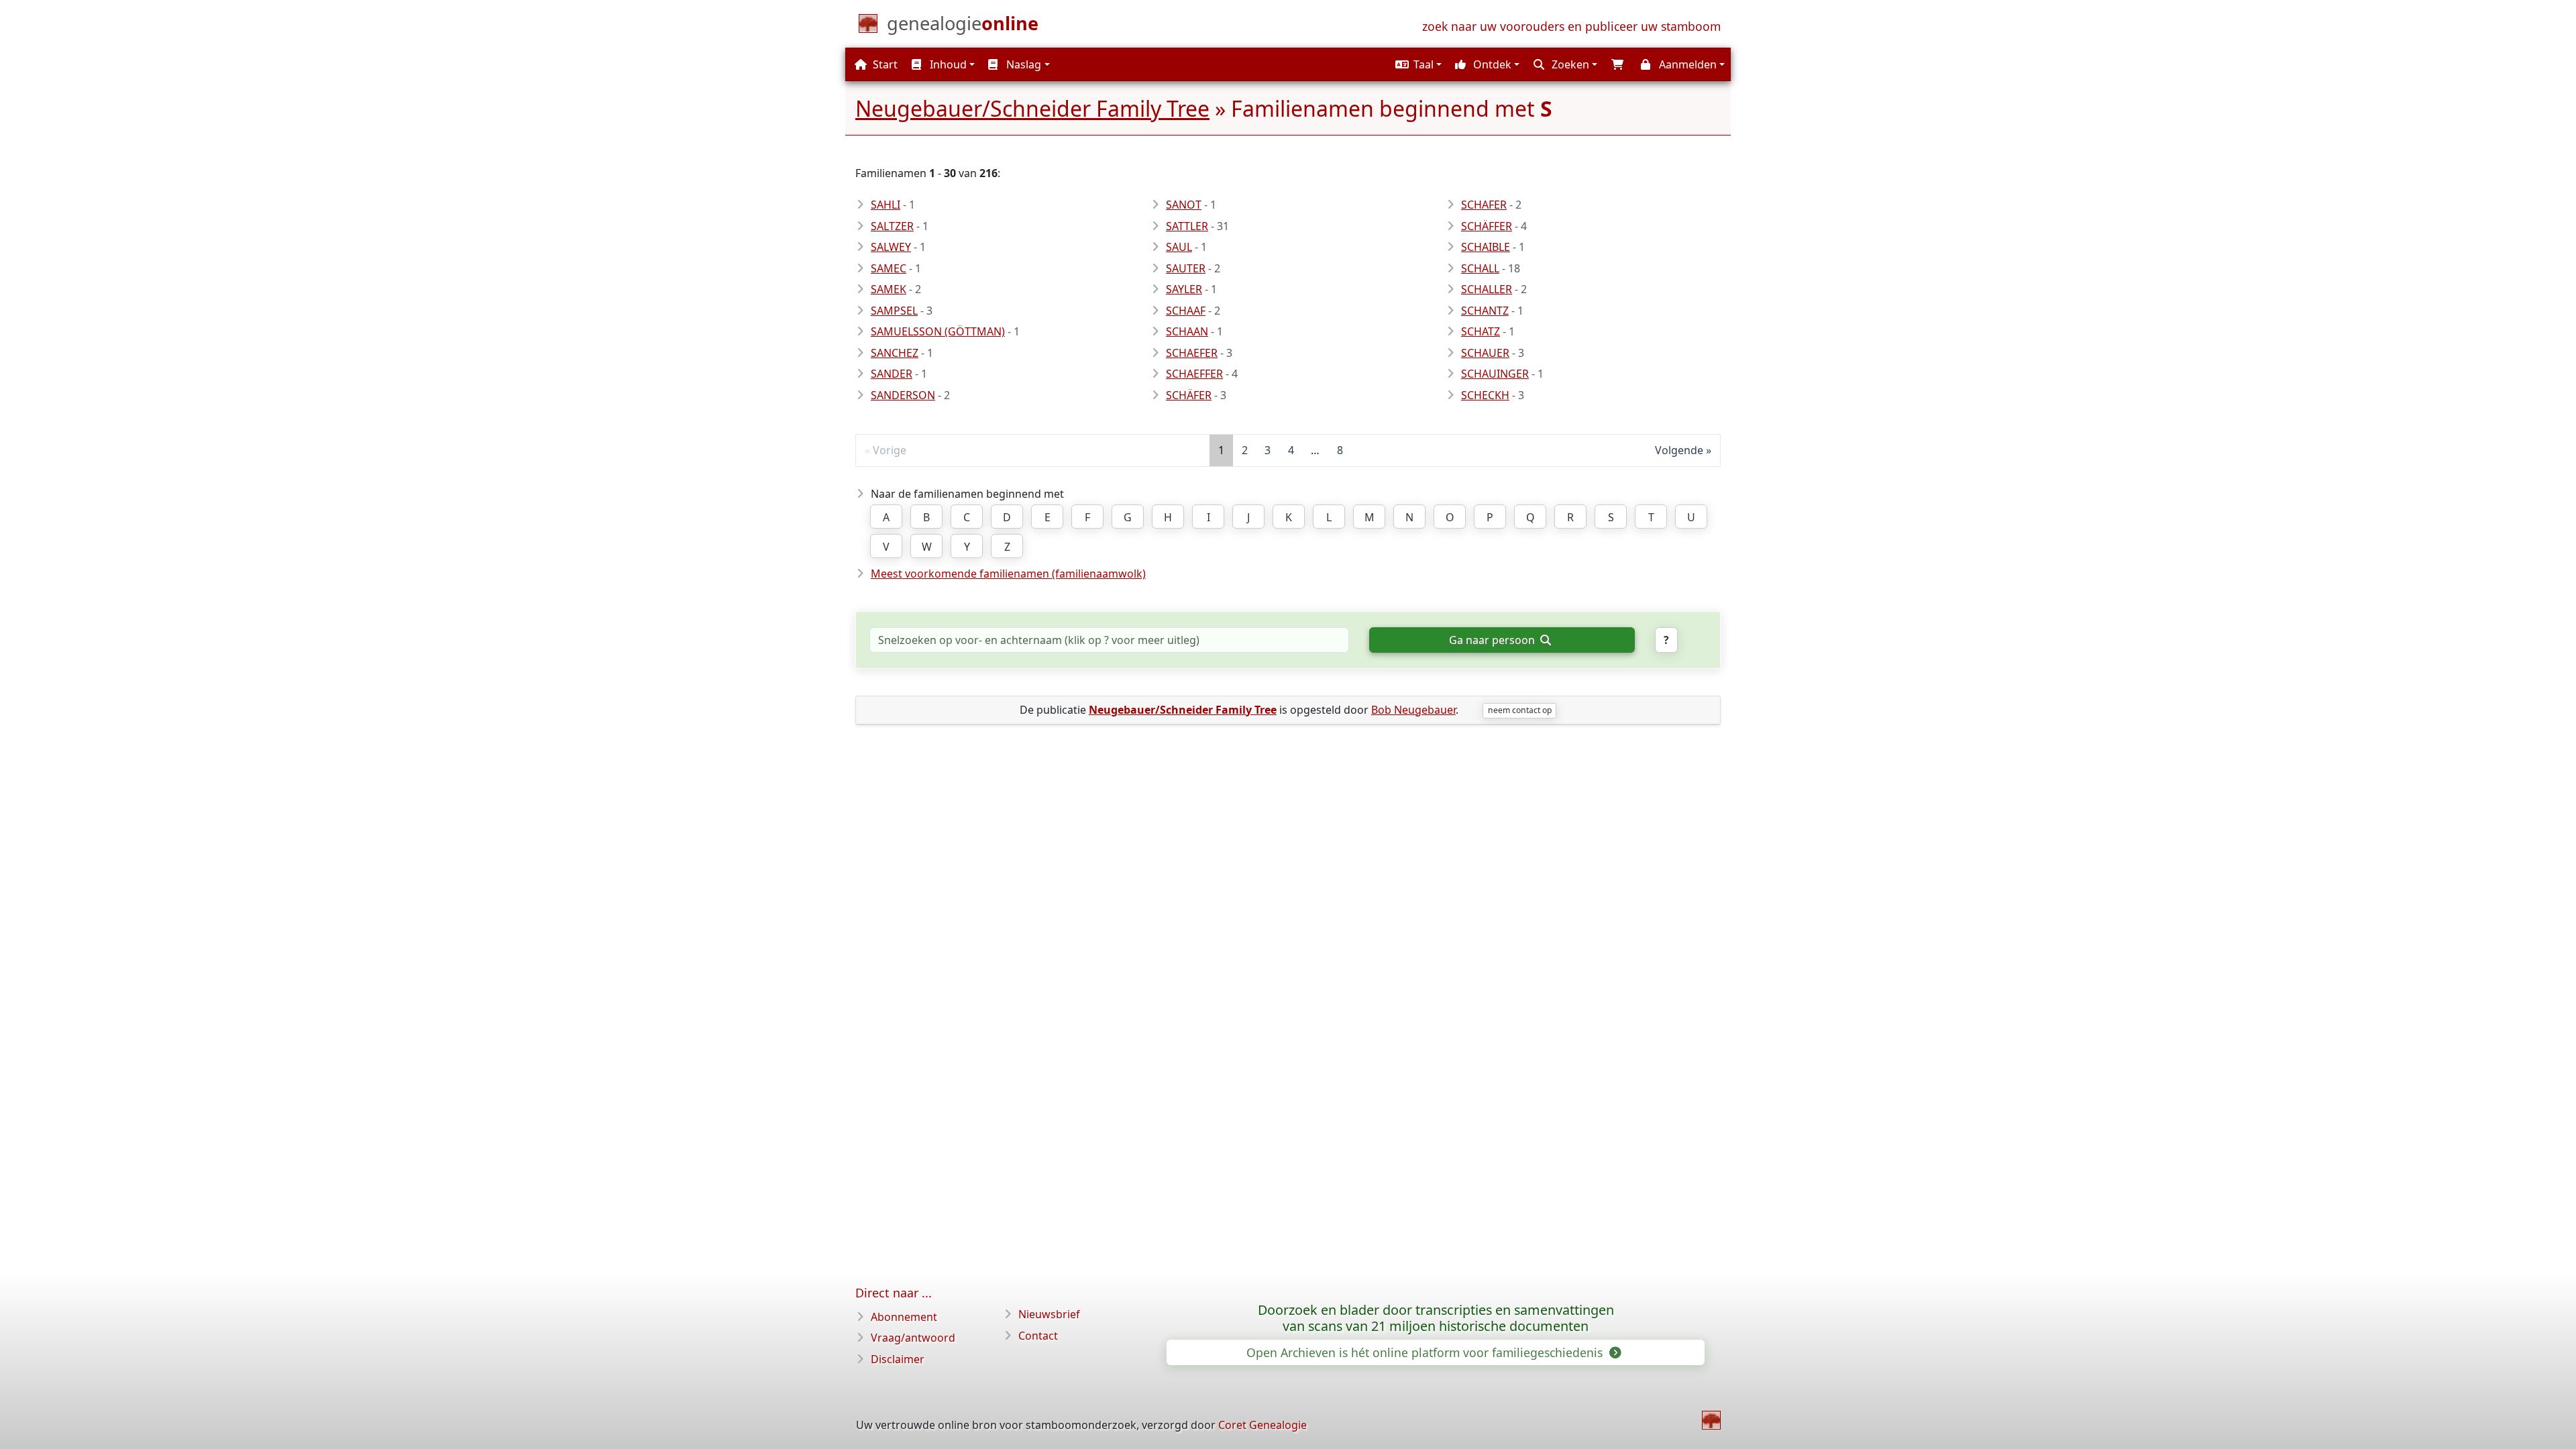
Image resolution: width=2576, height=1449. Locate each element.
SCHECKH (1485, 395)
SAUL (1179, 247)
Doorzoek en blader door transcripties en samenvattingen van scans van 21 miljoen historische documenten (1436, 1318)
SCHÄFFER (1487, 226)
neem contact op (1520, 710)
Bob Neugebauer (1413, 710)
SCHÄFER (1189, 395)
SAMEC (889, 268)
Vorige (890, 450)
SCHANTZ (1485, 311)
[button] (1417, 64)
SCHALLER (1487, 289)
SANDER (892, 374)
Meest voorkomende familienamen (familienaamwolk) (1008, 574)
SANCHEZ (895, 353)
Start (884, 64)
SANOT (1184, 205)
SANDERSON (903, 395)
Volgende (1679, 450)
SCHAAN (1187, 331)
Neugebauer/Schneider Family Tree (1032, 108)
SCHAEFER (1192, 353)
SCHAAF (1186, 311)
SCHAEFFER (1194, 374)
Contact (1038, 1336)
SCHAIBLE (1486, 247)
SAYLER (1184, 289)
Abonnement (904, 1317)
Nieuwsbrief (1049, 1314)
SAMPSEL (894, 311)
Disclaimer (898, 1359)
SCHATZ (1481, 331)
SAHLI (885, 205)
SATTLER (1187, 226)
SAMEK (889, 289)
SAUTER (1186, 268)
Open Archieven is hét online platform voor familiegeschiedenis (1426, 1352)
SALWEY (891, 247)
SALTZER (892, 226)
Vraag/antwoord (913, 1338)
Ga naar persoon (1493, 640)
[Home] (1711, 1420)
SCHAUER (1485, 353)
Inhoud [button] (947, 64)
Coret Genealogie (1263, 1425)
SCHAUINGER (1495, 374)
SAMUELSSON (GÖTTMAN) (938, 331)
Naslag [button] (1022, 64)
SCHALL (1480, 268)
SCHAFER (1484, 205)
